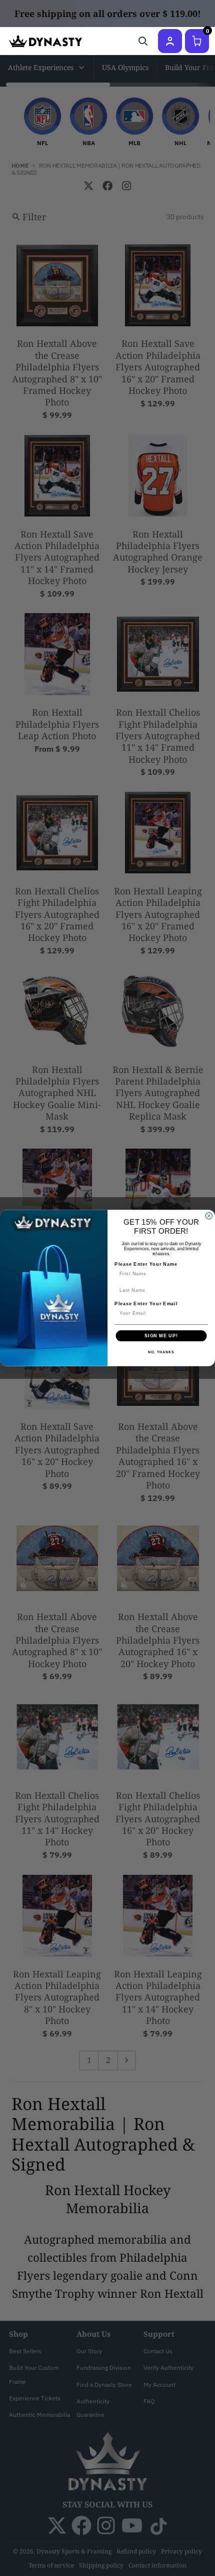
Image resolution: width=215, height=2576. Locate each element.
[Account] (170, 41)
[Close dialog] (209, 1216)
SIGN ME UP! (161, 1336)
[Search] (143, 41)
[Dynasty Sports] (45, 41)
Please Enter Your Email (146, 1304)
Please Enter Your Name (146, 1264)
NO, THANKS (161, 1352)
